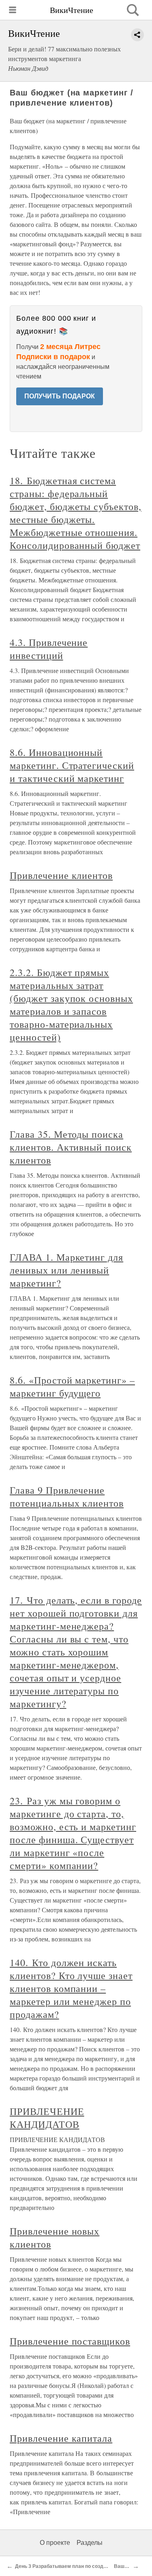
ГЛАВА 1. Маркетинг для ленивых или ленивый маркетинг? (66, 1270)
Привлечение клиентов (61, 875)
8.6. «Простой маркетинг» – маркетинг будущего (72, 1386)
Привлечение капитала (61, 2438)
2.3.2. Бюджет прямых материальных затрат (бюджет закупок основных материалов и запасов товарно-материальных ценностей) (71, 1005)
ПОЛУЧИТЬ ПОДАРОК (60, 396)
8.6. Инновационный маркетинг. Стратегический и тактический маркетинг (72, 765)
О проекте (55, 2543)
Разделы (90, 2543)
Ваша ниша (127, 2566)
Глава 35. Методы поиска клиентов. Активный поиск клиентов (71, 1147)
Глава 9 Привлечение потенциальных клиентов (67, 1496)
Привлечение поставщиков (70, 2341)
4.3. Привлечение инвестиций (49, 649)
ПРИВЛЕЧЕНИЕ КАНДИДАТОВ (47, 2118)
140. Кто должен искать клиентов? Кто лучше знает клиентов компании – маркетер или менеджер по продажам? (71, 1988)
